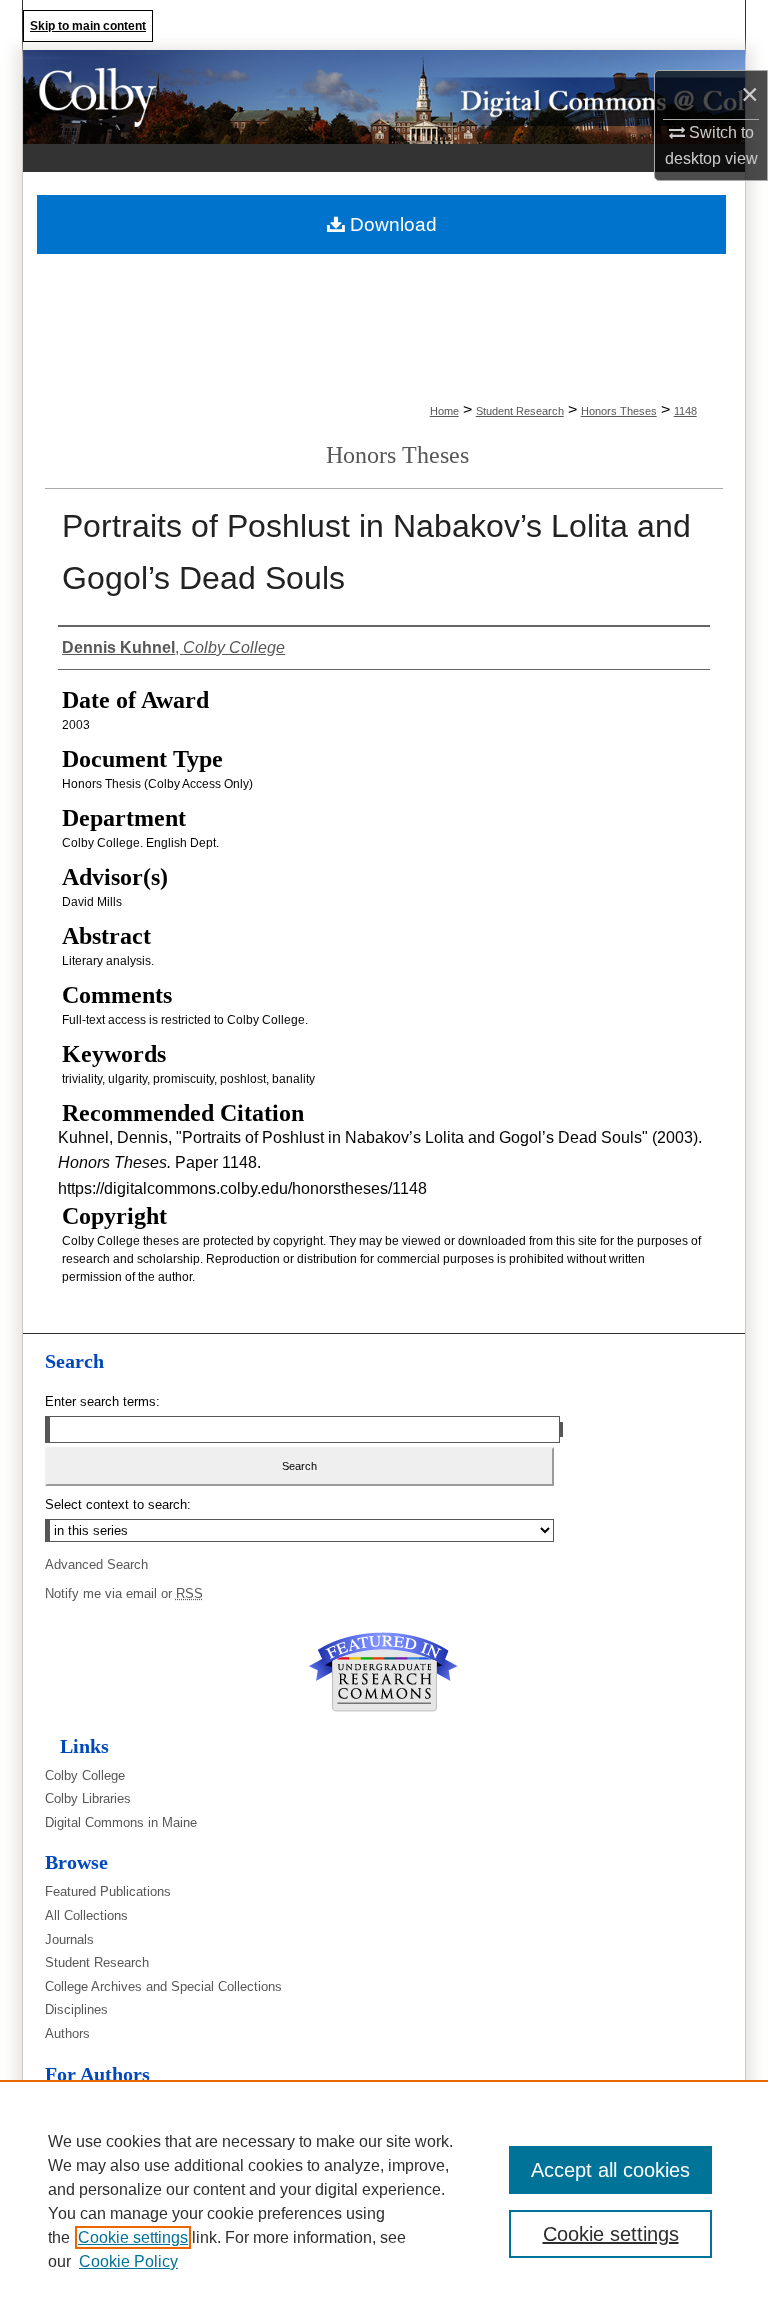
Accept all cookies (610, 2170)
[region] (384, 2201)
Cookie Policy (128, 2261)
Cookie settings (133, 2237)
